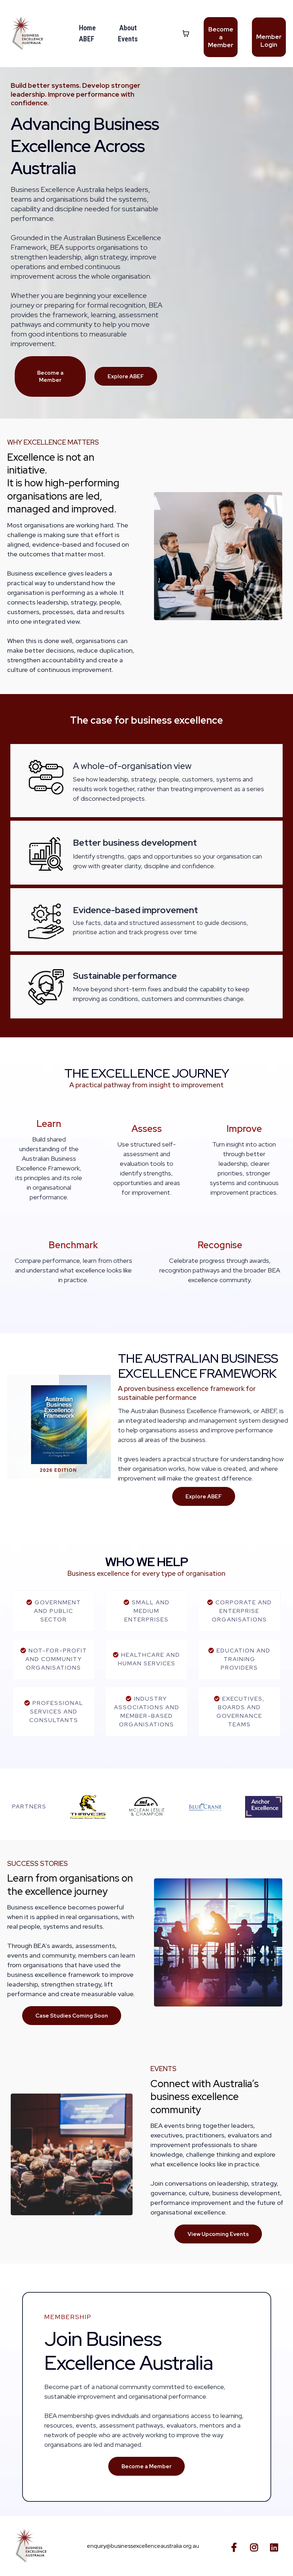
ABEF (87, 39)
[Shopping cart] (186, 34)
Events (128, 39)
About (128, 28)
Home (87, 28)
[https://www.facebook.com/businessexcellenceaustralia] (236, 2546)
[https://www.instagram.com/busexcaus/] (256, 2546)
